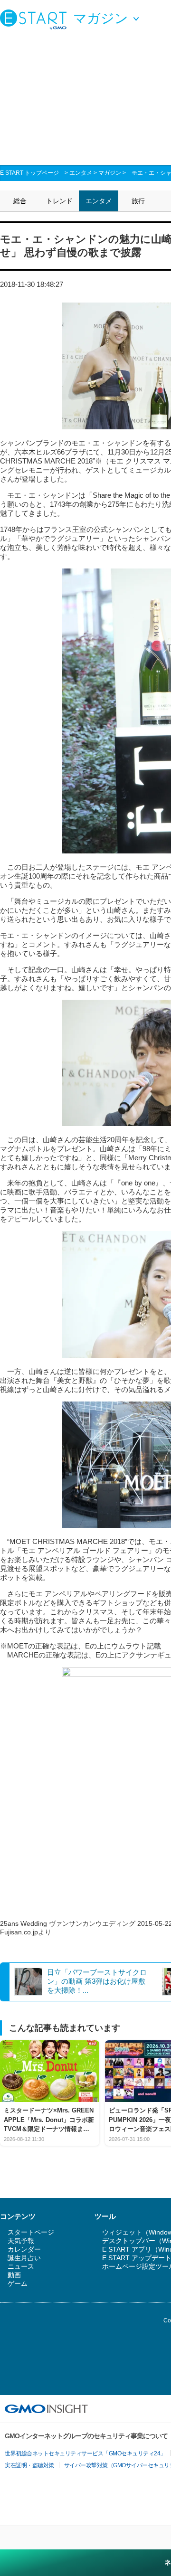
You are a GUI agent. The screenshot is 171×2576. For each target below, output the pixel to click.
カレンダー (24, 2249)
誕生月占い (24, 2258)
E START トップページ (29, 173)
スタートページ (31, 2232)
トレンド (59, 201)
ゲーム (18, 2283)
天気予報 (21, 2241)
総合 (20, 201)
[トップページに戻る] (36, 19)
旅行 (138, 201)
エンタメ (81, 173)
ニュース (21, 2266)
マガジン (110, 173)
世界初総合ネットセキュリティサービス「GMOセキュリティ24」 (85, 2453)
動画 (14, 2275)
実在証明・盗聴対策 (29, 2465)
